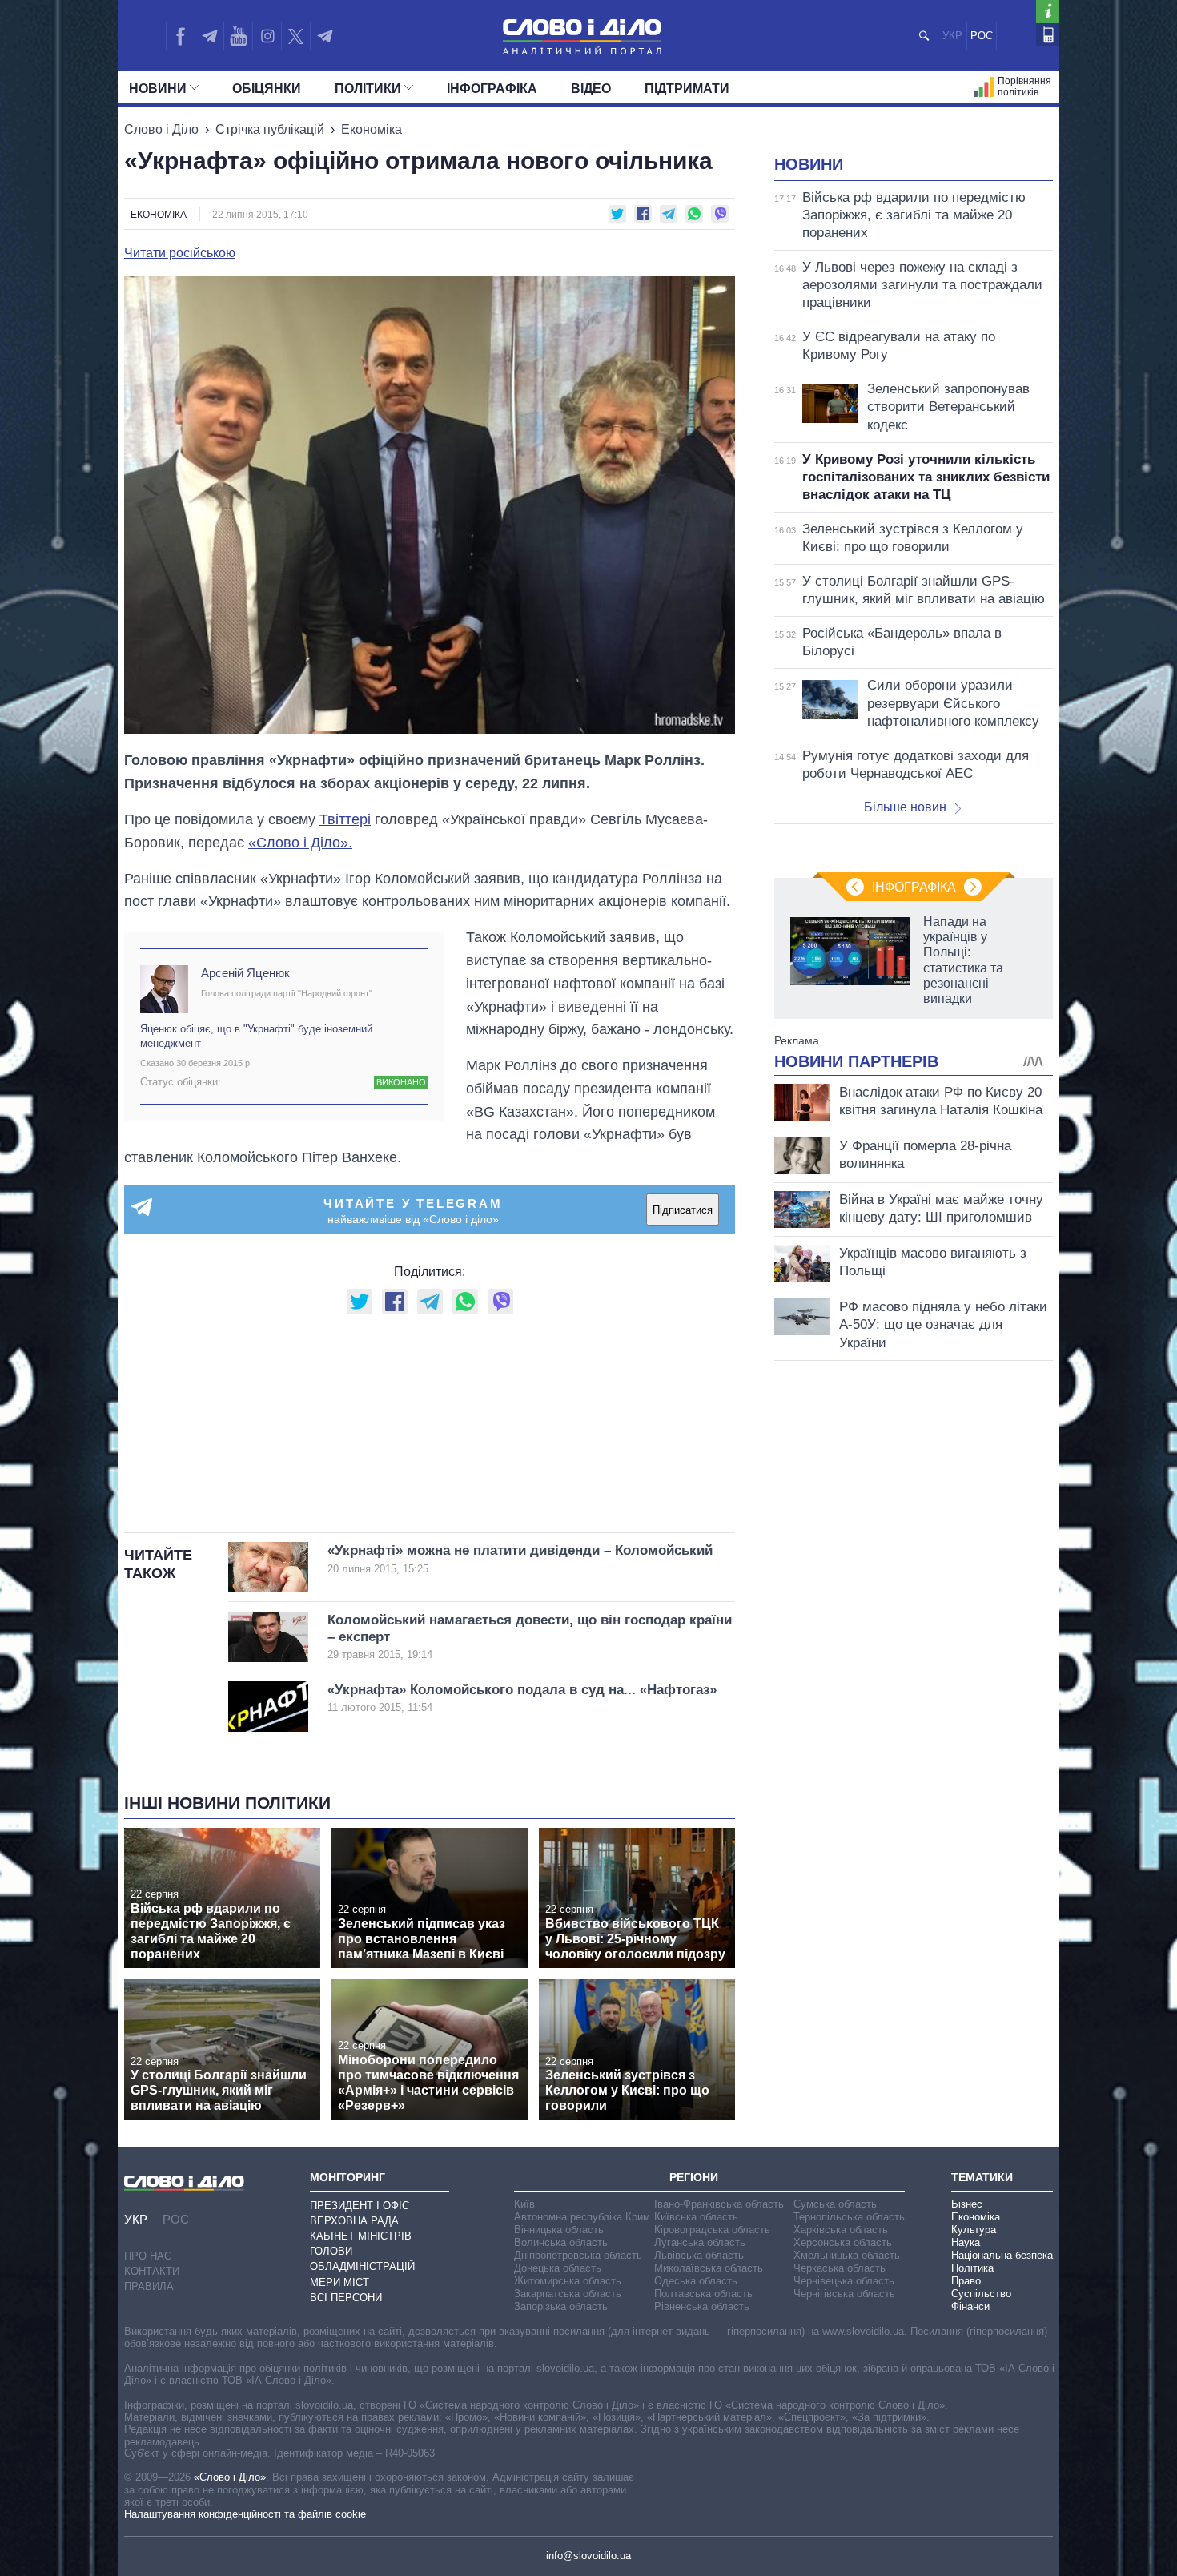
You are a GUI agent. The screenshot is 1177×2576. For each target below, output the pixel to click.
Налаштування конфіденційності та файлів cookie (245, 2514)
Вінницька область (559, 2230)
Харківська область (841, 2230)
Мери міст (339, 2282)
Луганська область (700, 2242)
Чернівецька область (844, 2281)
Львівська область (699, 2255)
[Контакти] (1048, 35)
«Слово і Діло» (230, 2477)
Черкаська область (840, 2268)
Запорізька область (561, 2306)
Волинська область (561, 2242)
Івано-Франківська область (719, 2204)
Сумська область (835, 2204)
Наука (966, 2242)
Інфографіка (492, 89)
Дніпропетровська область (578, 2255)
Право (966, 2281)
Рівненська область (702, 2306)
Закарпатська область (568, 2294)
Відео (591, 89)
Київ (524, 2204)
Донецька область (558, 2268)
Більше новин (905, 807)
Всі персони (346, 2298)
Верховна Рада (354, 2221)
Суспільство (981, 2294)
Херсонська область (843, 2242)
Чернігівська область (844, 2294)
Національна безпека (1002, 2255)
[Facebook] (180, 36)
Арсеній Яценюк (245, 973)
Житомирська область (568, 2281)
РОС (982, 36)
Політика (972, 2268)
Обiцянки (267, 89)
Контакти (152, 2271)
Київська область (696, 2217)
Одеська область (696, 2281)
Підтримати (687, 89)
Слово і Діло (161, 129)
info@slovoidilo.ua (588, 2556)
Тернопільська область (849, 2217)
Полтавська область (703, 2294)
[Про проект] (1048, 12)
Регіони (694, 2177)
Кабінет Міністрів (361, 2236)
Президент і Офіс (360, 2206)
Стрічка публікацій (270, 129)
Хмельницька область (847, 2255)
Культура (974, 2230)
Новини (158, 89)
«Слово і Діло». (300, 843)
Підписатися (683, 1210)
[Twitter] (296, 36)
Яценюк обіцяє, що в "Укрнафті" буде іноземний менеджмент (256, 1036)
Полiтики (368, 89)
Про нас (148, 2256)
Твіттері (345, 819)
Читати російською (180, 253)
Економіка (372, 129)
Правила (149, 2286)
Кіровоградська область (712, 2230)
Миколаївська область (709, 2268)
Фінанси (970, 2306)
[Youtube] (238, 36)
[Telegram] (209, 36)
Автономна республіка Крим (582, 2217)
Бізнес (967, 2204)
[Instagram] (267, 36)
